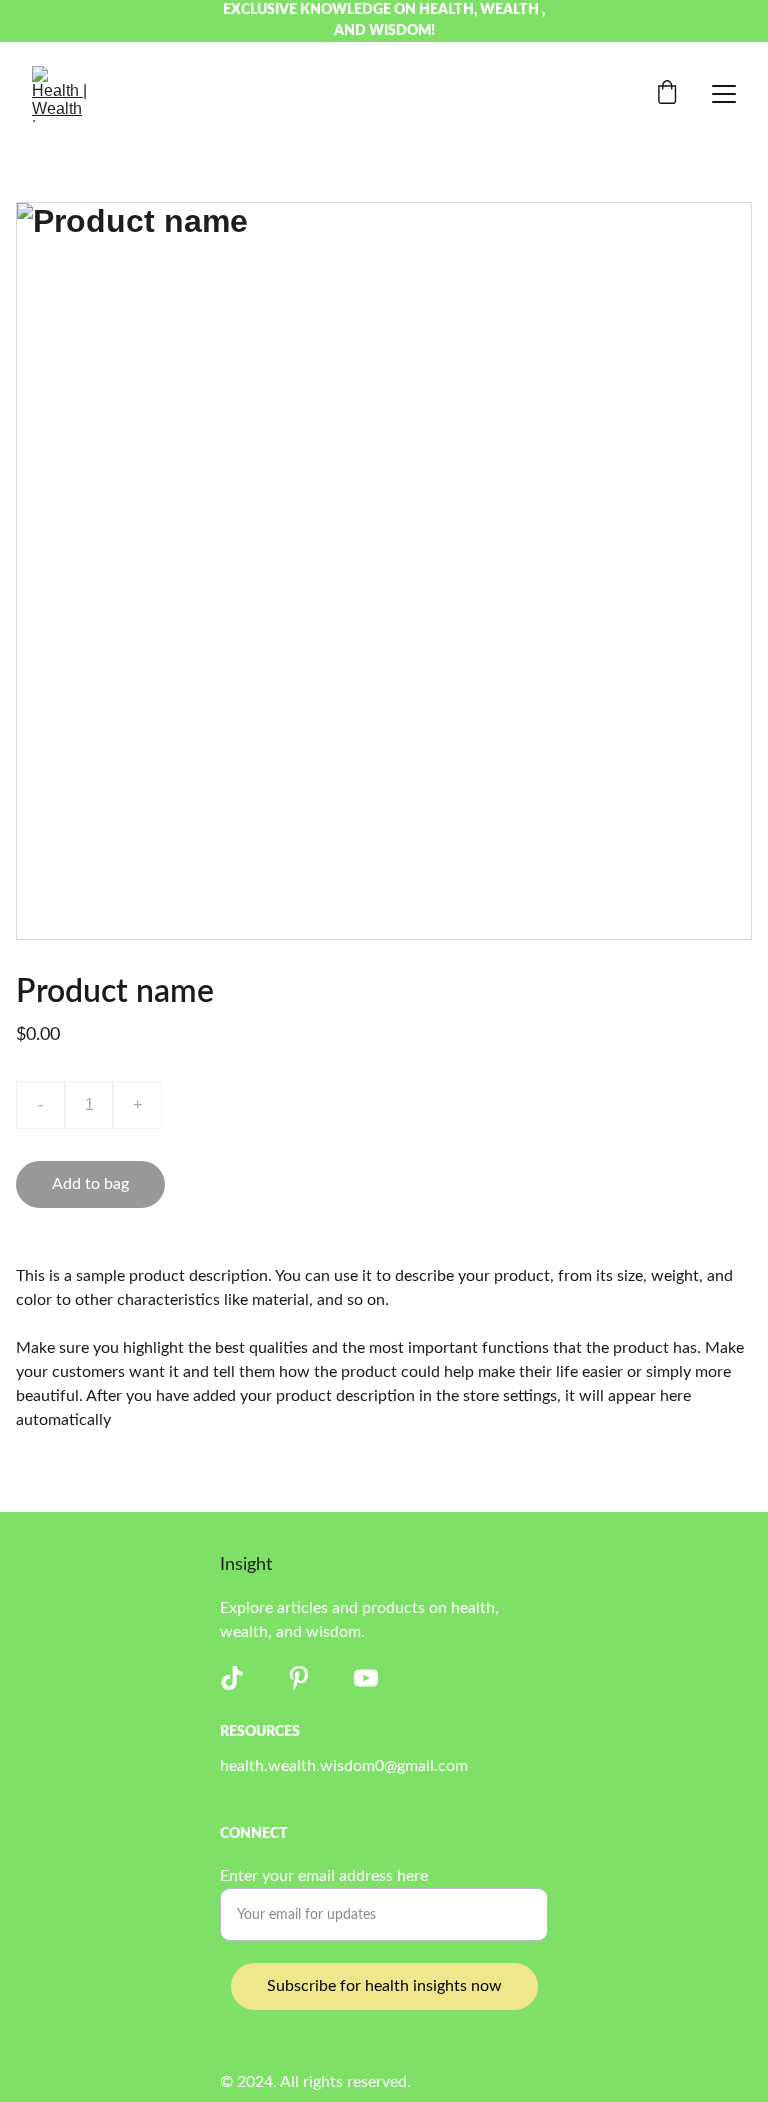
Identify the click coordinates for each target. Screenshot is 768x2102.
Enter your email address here (324, 1876)
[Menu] (724, 94)
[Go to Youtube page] (366, 1678)
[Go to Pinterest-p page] (299, 1678)
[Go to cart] (667, 94)
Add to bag (90, 1184)
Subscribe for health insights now (384, 1986)
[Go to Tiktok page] (232, 1678)
